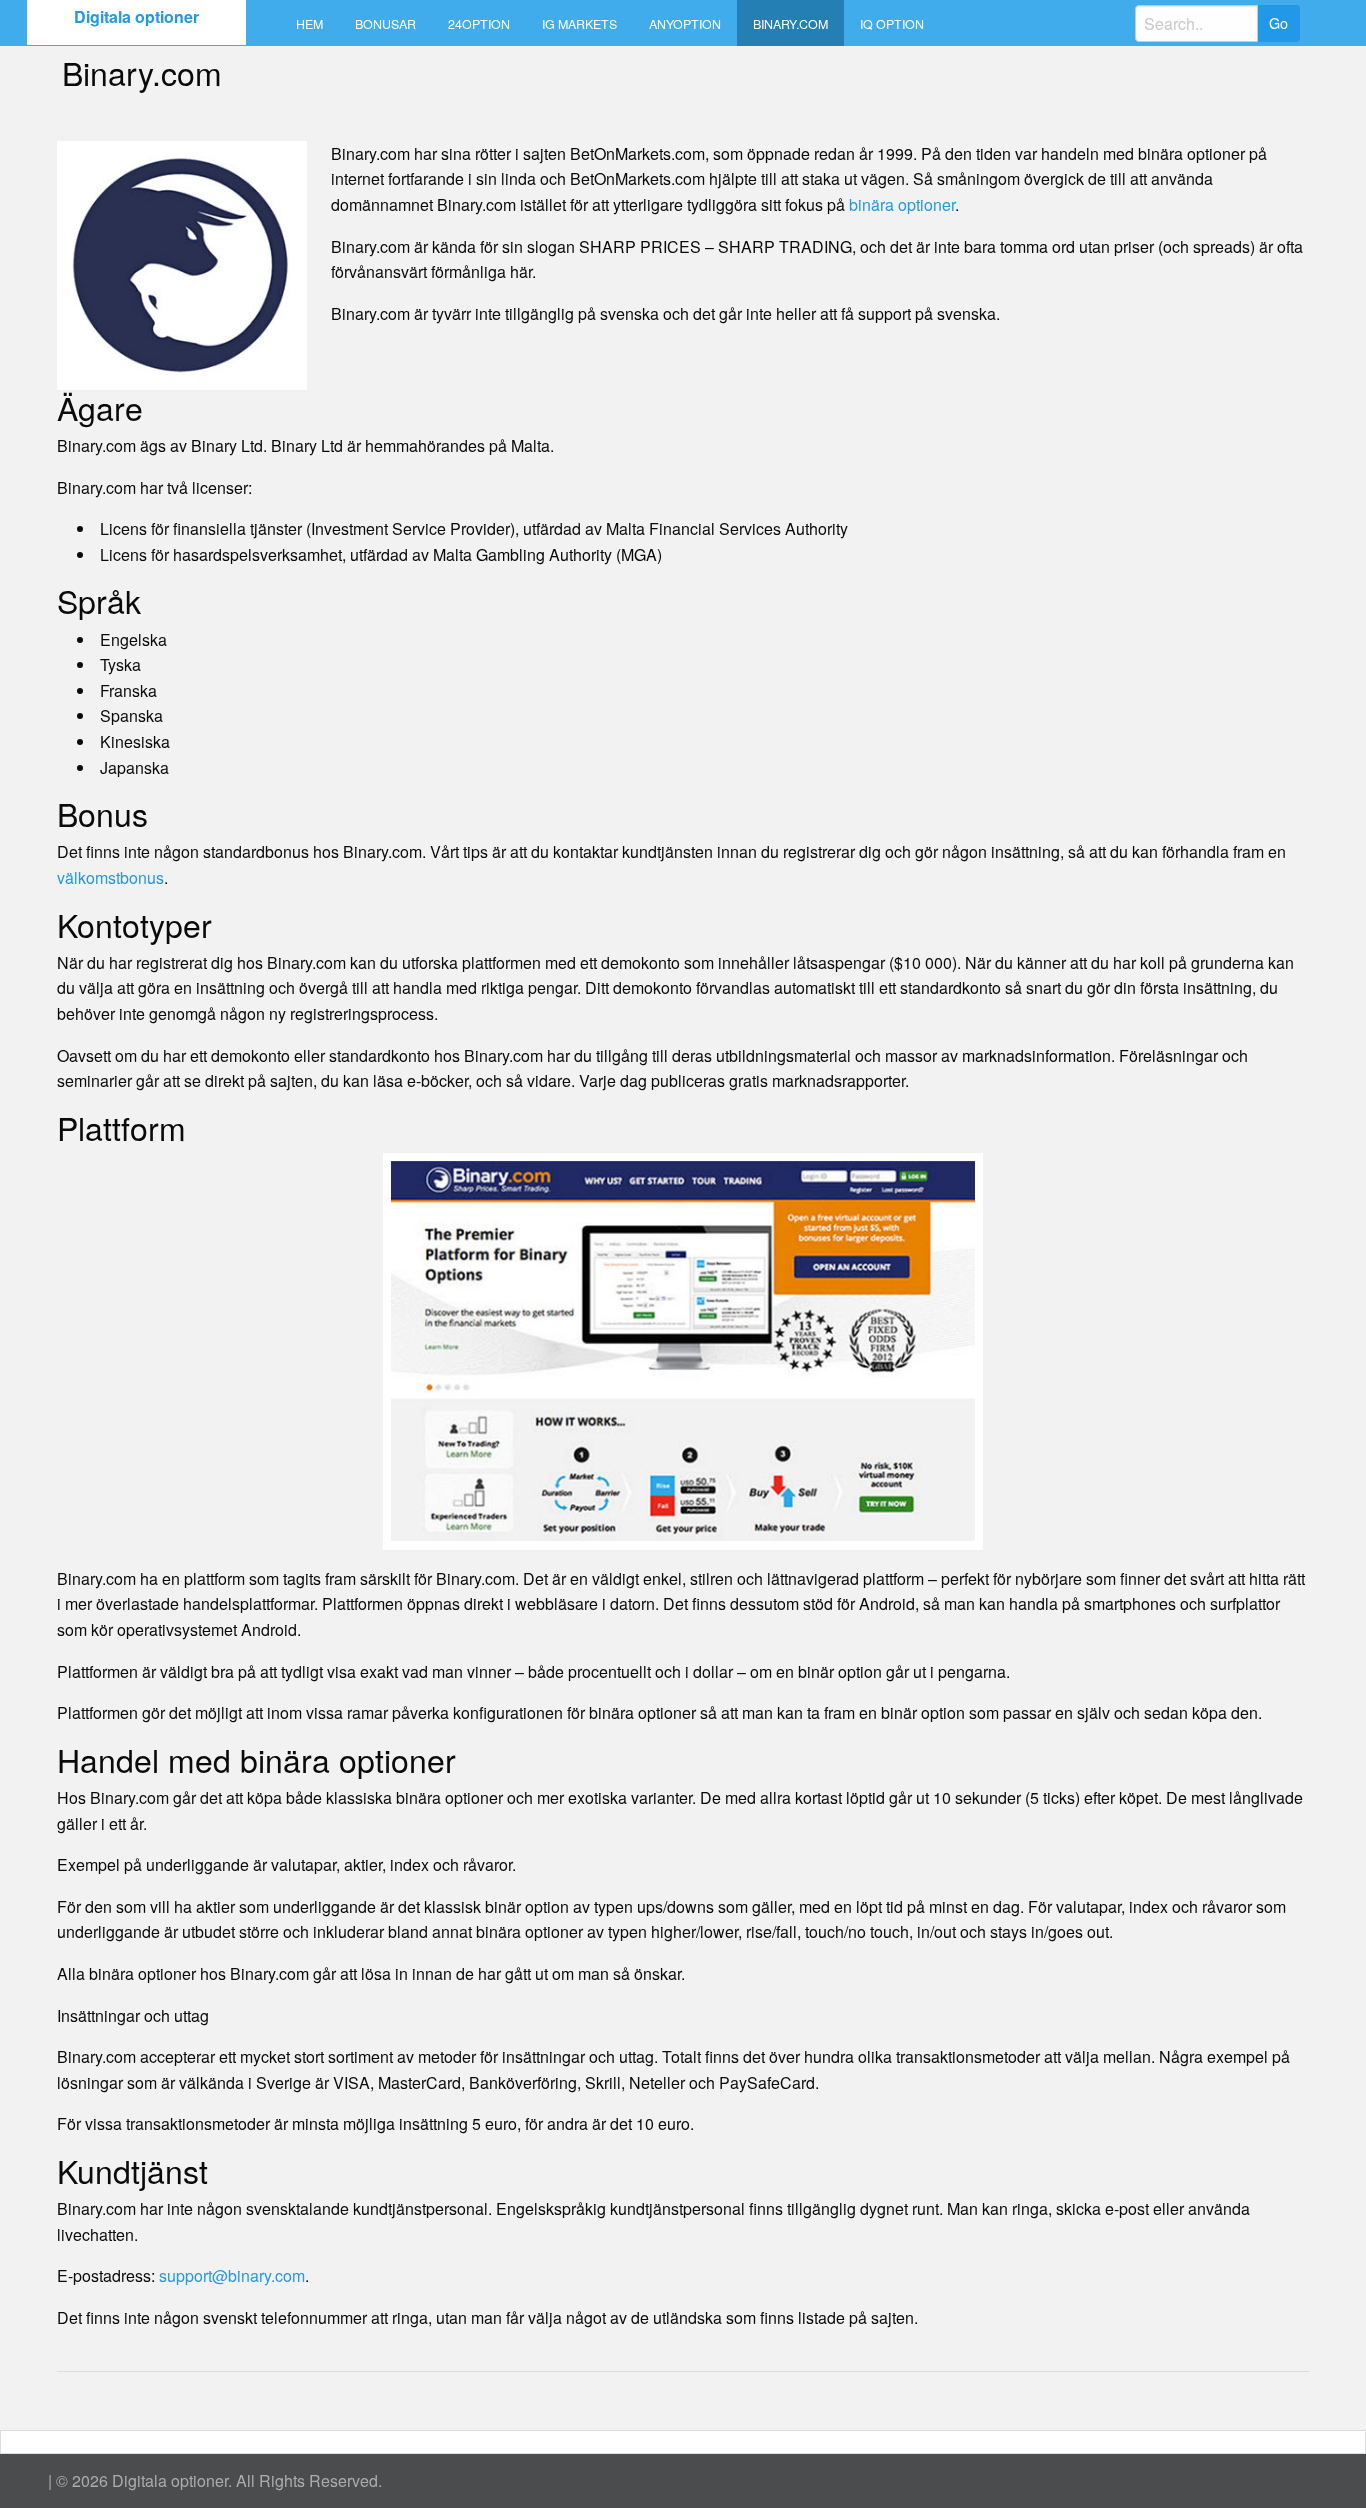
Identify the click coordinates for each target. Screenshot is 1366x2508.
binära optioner (902, 204)
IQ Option (892, 24)
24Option (479, 24)
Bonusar (385, 24)
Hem (309, 24)
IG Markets (579, 24)
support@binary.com (232, 2275)
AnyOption (685, 24)
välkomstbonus (110, 877)
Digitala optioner (136, 16)
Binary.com (790, 24)
